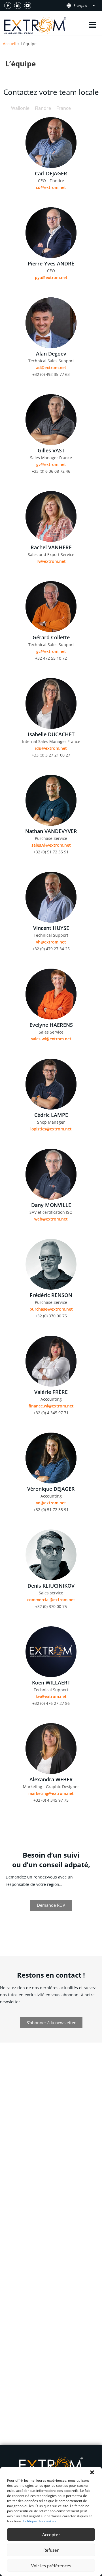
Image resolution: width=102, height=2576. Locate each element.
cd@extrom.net (51, 187)
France (64, 108)
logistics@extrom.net (51, 1129)
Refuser (51, 2550)
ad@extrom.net (51, 368)
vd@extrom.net (51, 1503)
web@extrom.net (51, 1219)
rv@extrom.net (51, 561)
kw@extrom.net (51, 1696)
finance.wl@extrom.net (51, 1406)
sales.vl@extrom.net (51, 845)
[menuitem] (86, 6)
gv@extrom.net (51, 464)
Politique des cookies (40, 2521)
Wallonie (20, 108)
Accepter (51, 2534)
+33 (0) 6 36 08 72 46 (51, 471)
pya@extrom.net (51, 277)
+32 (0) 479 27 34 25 (51, 949)
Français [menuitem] (80, 6)
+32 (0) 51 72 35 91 (51, 852)
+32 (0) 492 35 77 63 (51, 374)
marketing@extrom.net (51, 1793)
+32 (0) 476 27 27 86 (51, 1703)
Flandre (43, 108)
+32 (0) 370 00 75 (51, 1316)
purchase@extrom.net (51, 1309)
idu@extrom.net (51, 748)
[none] (86, 6)
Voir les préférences (51, 2566)
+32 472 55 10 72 (51, 658)
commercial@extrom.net (51, 1600)
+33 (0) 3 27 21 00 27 (51, 755)
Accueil (10, 44)
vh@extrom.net (51, 942)
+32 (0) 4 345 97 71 (51, 1413)
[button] (92, 2472)
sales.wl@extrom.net (51, 1039)
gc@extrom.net (51, 651)
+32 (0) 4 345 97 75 (51, 1800)
